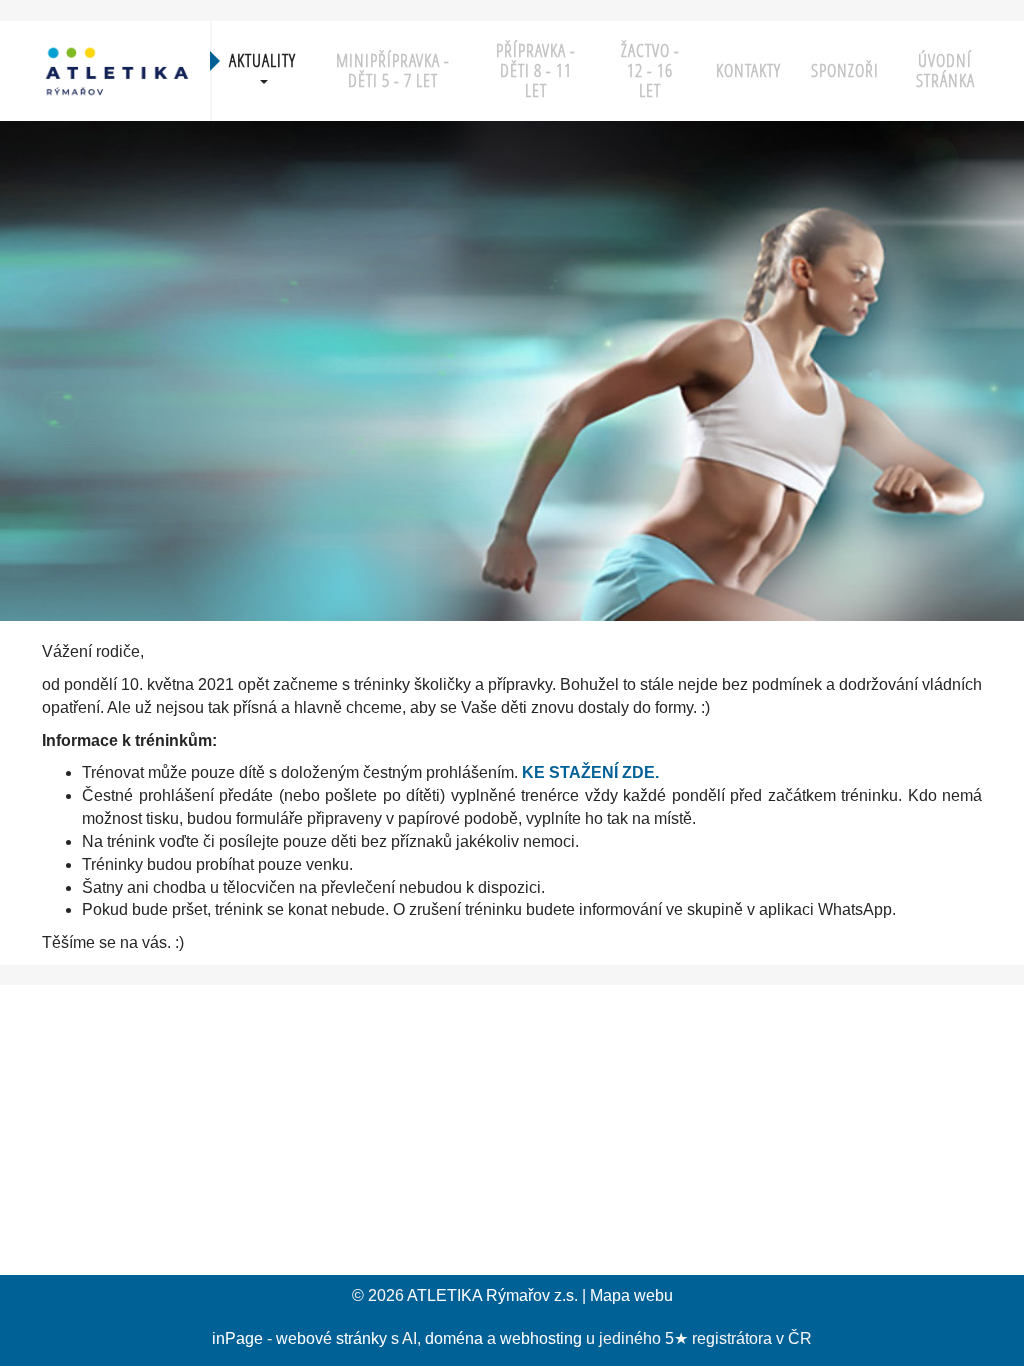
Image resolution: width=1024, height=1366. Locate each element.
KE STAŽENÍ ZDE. (590, 772)
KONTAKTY (748, 70)
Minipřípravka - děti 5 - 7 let (393, 70)
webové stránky (331, 1338)
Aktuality (262, 60)
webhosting (541, 1338)
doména (454, 1338)
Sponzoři (845, 70)
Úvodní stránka (945, 70)
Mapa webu (631, 1295)
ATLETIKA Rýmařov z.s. (492, 1295)
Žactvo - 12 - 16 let (650, 70)
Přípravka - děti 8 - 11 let (536, 70)
